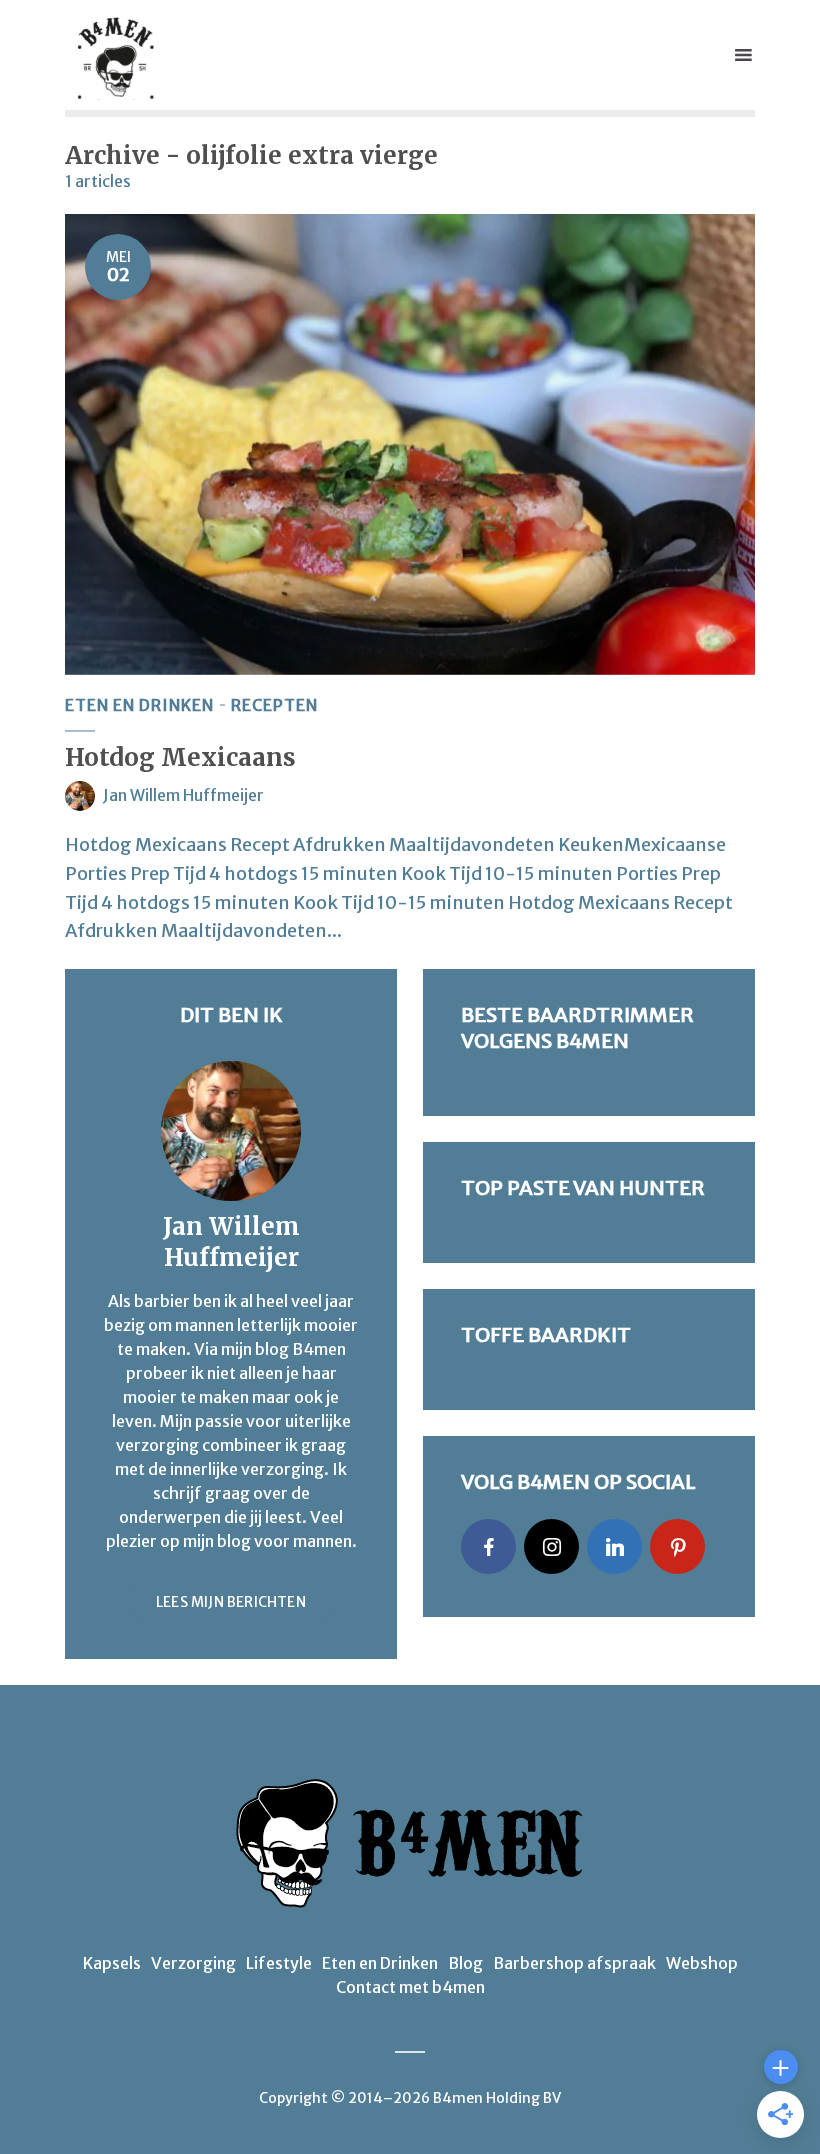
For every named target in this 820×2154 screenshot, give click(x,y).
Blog (465, 1963)
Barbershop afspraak (574, 1963)
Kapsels (112, 1963)
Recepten (274, 705)
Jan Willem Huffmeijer (183, 795)
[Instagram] (551, 1546)
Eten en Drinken (139, 705)
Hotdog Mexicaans (180, 757)
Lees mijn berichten (231, 1602)
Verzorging (193, 1963)
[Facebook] (488, 1546)
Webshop (702, 1963)
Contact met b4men (410, 1987)
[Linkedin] (614, 1546)
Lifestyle (279, 1963)
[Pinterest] (677, 1546)
